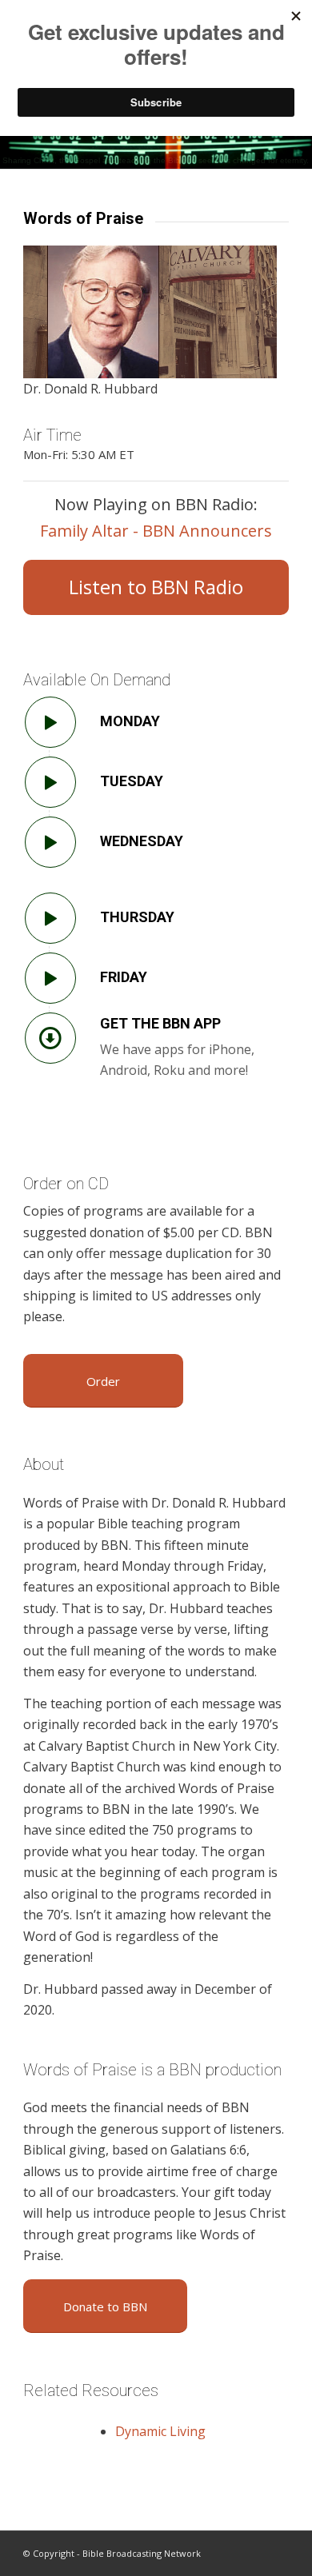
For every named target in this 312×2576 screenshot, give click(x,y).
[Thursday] (50, 918)
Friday (124, 977)
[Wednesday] (50, 842)
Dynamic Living (160, 2431)
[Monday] (50, 722)
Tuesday (132, 781)
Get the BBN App (160, 1023)
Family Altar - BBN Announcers (156, 531)
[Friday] (50, 978)
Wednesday (142, 841)
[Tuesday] (50, 782)
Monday (130, 721)
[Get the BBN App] (50, 1038)
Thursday (137, 917)
